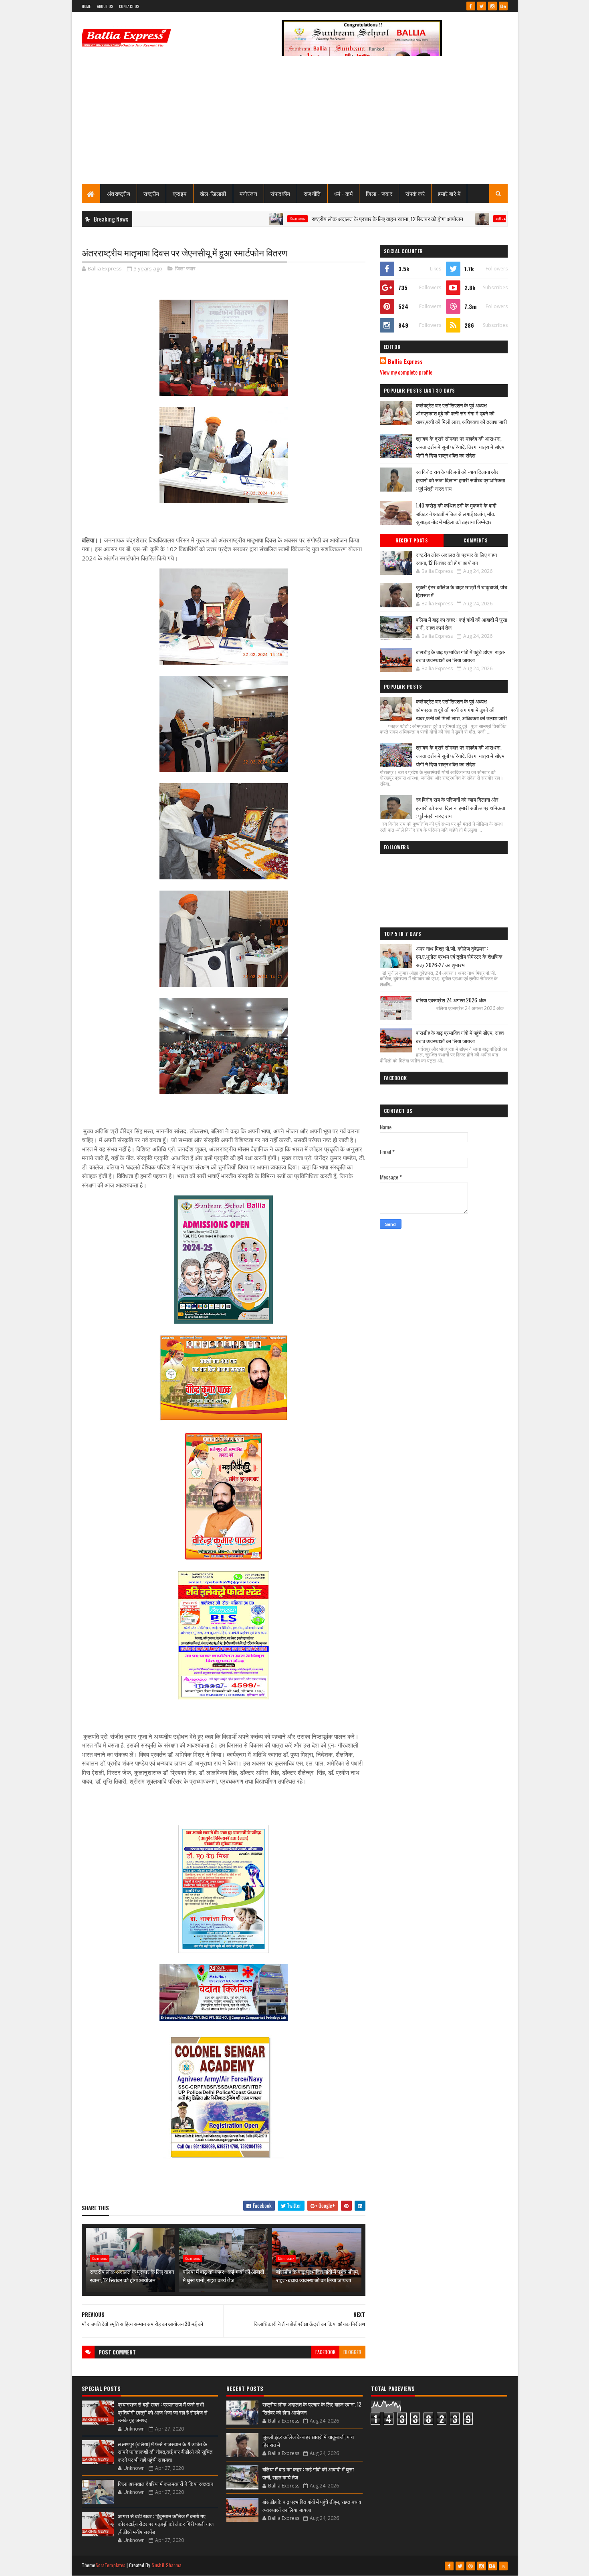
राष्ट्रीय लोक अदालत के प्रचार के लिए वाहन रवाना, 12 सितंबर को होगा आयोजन (323, 219)
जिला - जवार (379, 193)
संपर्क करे (415, 193)
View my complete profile (406, 372)
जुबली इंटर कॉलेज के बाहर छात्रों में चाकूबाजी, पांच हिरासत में (462, 591)
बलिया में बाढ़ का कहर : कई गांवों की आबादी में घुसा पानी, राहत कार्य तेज (223, 2276)
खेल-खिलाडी (213, 193)
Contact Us (129, 6)
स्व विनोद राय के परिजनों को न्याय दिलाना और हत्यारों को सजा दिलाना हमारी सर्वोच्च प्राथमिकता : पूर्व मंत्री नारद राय (461, 480)
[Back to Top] (503, 2566)
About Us (105, 6)
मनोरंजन (249, 193)
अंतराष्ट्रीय (119, 193)
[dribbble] (471, 2566)
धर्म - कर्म (344, 193)
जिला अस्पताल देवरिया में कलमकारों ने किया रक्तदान (165, 2483)
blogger (352, 2352)
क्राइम (180, 193)
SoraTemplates (111, 2565)
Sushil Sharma (166, 2565)
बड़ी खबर (437, 219)
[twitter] (482, 6)
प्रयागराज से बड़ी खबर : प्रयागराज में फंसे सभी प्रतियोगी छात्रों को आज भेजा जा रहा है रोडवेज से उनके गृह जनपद (163, 2412)
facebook (325, 2352)
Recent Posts (411, 540)
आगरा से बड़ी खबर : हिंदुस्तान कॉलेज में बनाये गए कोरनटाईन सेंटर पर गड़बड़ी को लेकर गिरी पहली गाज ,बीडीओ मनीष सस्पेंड (166, 2524)
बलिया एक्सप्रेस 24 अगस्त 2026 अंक (451, 1000)
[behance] (503, 6)
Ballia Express (405, 361)
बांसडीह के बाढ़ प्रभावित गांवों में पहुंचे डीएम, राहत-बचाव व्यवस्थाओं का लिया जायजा (318, 2276)
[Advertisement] (295, 124)
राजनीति (312, 193)
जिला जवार (233, 219)
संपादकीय (280, 193)
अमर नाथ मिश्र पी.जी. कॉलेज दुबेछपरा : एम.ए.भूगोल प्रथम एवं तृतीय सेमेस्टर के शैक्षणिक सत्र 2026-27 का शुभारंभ (459, 957)
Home (86, 6)
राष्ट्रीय (151, 193)
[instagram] (492, 6)
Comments (475, 540)
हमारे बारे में (449, 193)
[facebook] (471, 6)
